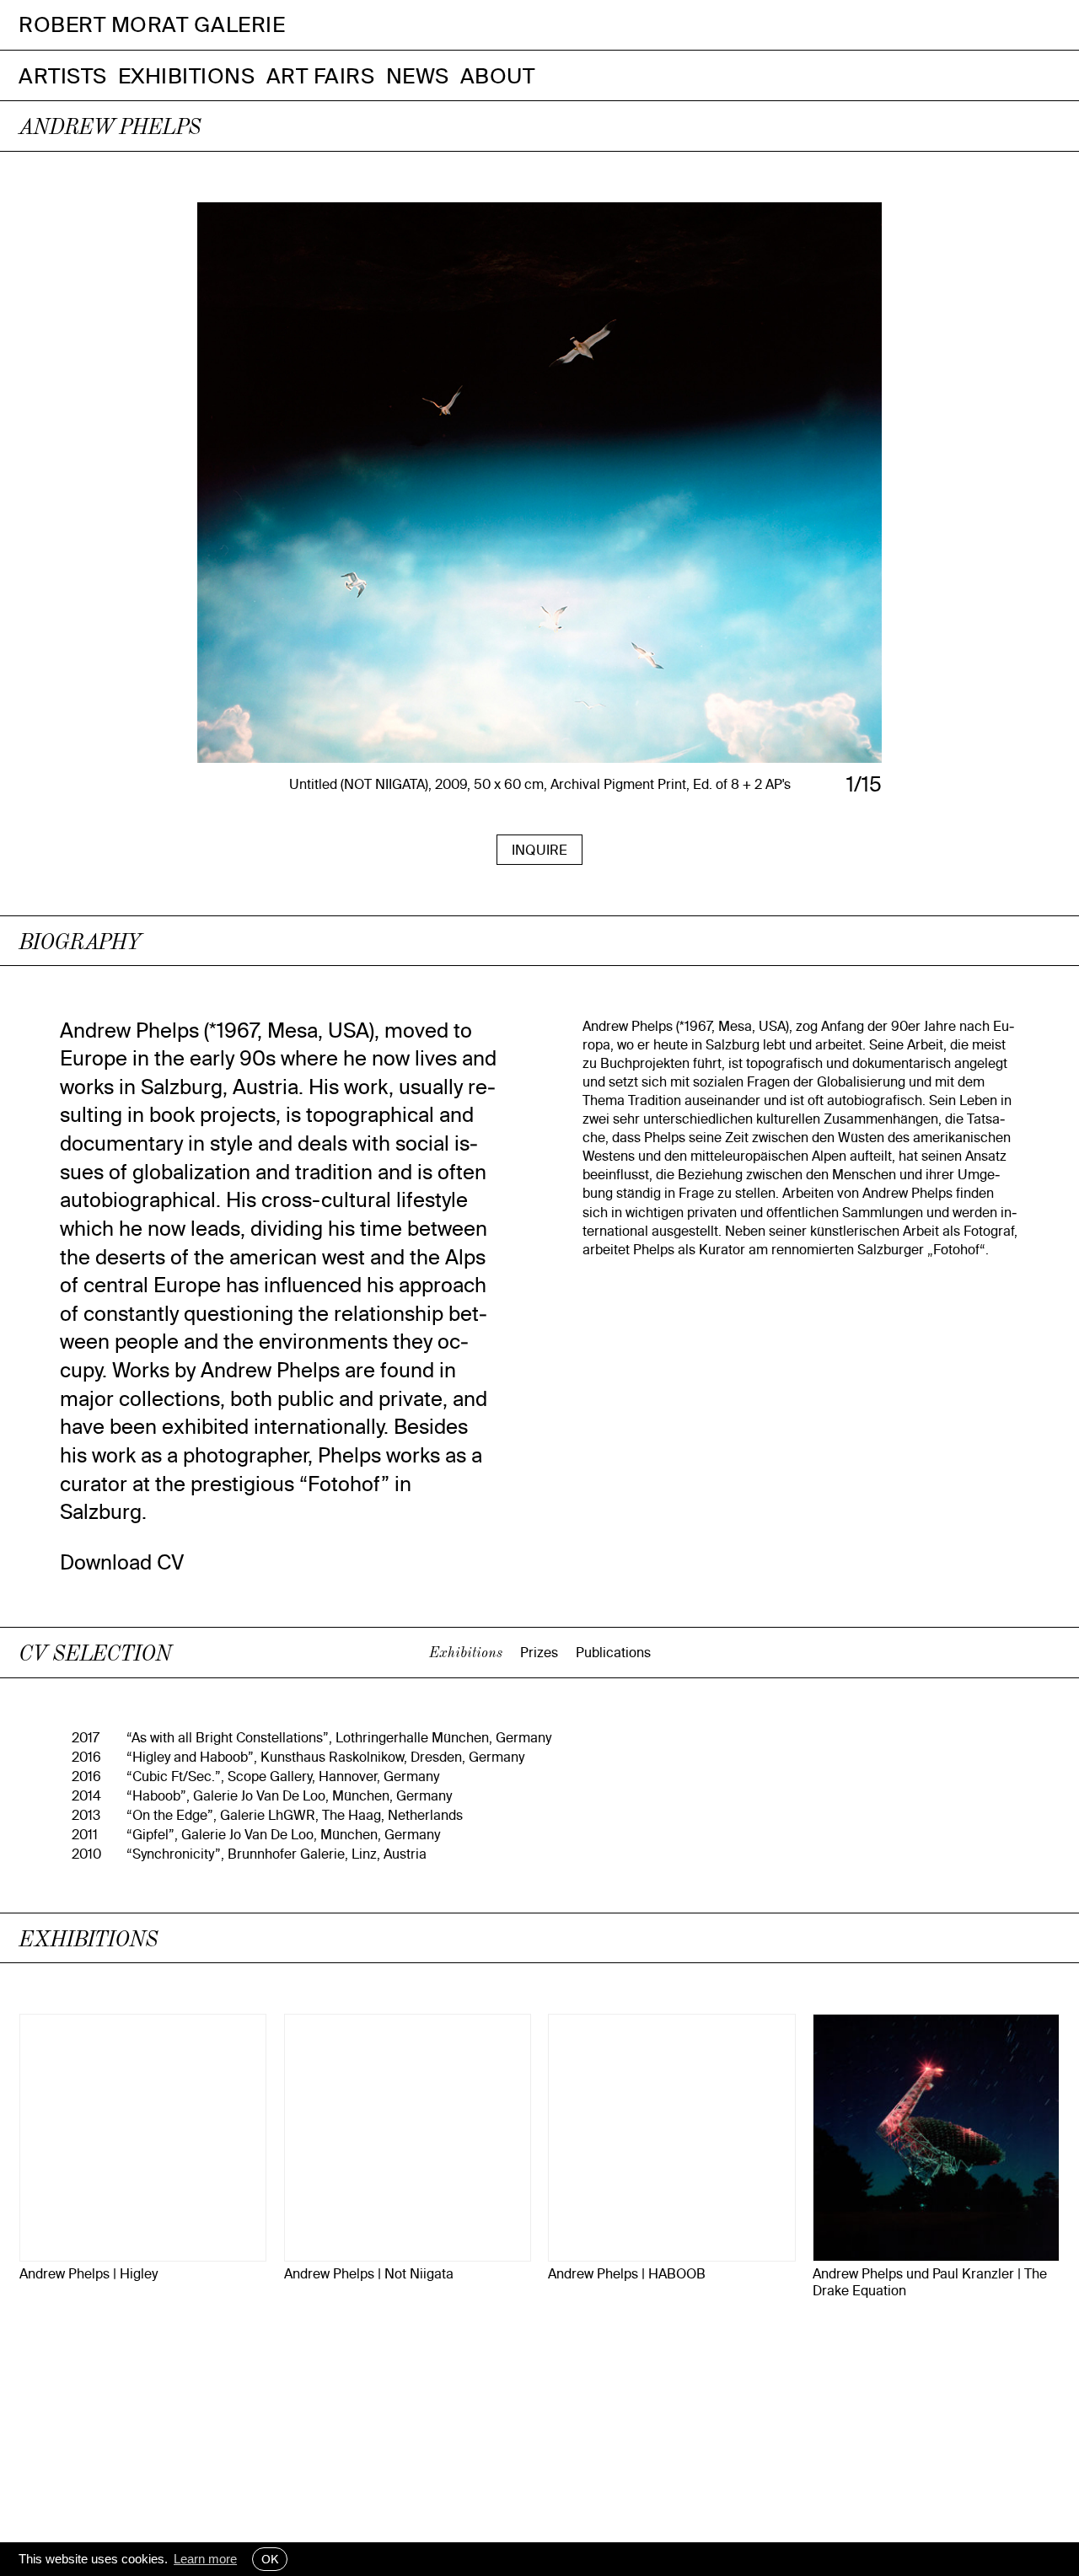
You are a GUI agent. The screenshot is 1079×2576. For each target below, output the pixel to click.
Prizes (539, 1652)
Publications (613, 1652)
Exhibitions (187, 75)
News (418, 75)
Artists (63, 75)
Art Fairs (321, 75)
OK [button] (270, 2559)
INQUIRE (539, 850)
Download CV (122, 1562)
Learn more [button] (205, 2559)
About (498, 75)
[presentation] (277, 500)
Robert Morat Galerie (152, 25)
